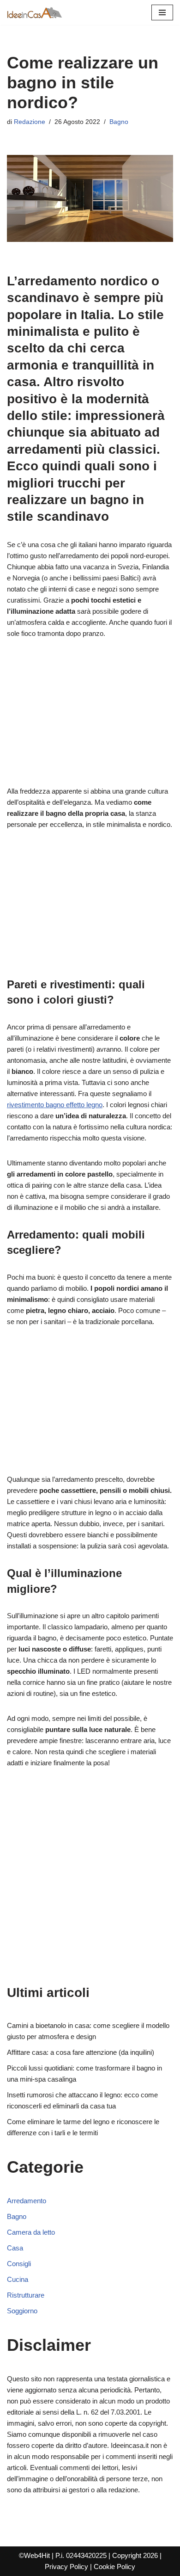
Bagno (119, 122)
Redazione (30, 122)
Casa (15, 2248)
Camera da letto (31, 2232)
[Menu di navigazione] (162, 12)
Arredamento (27, 2201)
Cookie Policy (114, 2567)
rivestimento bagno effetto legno (55, 1105)
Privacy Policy (66, 2567)
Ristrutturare (26, 2295)
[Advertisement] (90, 718)
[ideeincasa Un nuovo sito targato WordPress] (35, 12)
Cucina (18, 2279)
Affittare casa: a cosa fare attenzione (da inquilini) (81, 2052)
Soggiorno (22, 2311)
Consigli (19, 2264)
